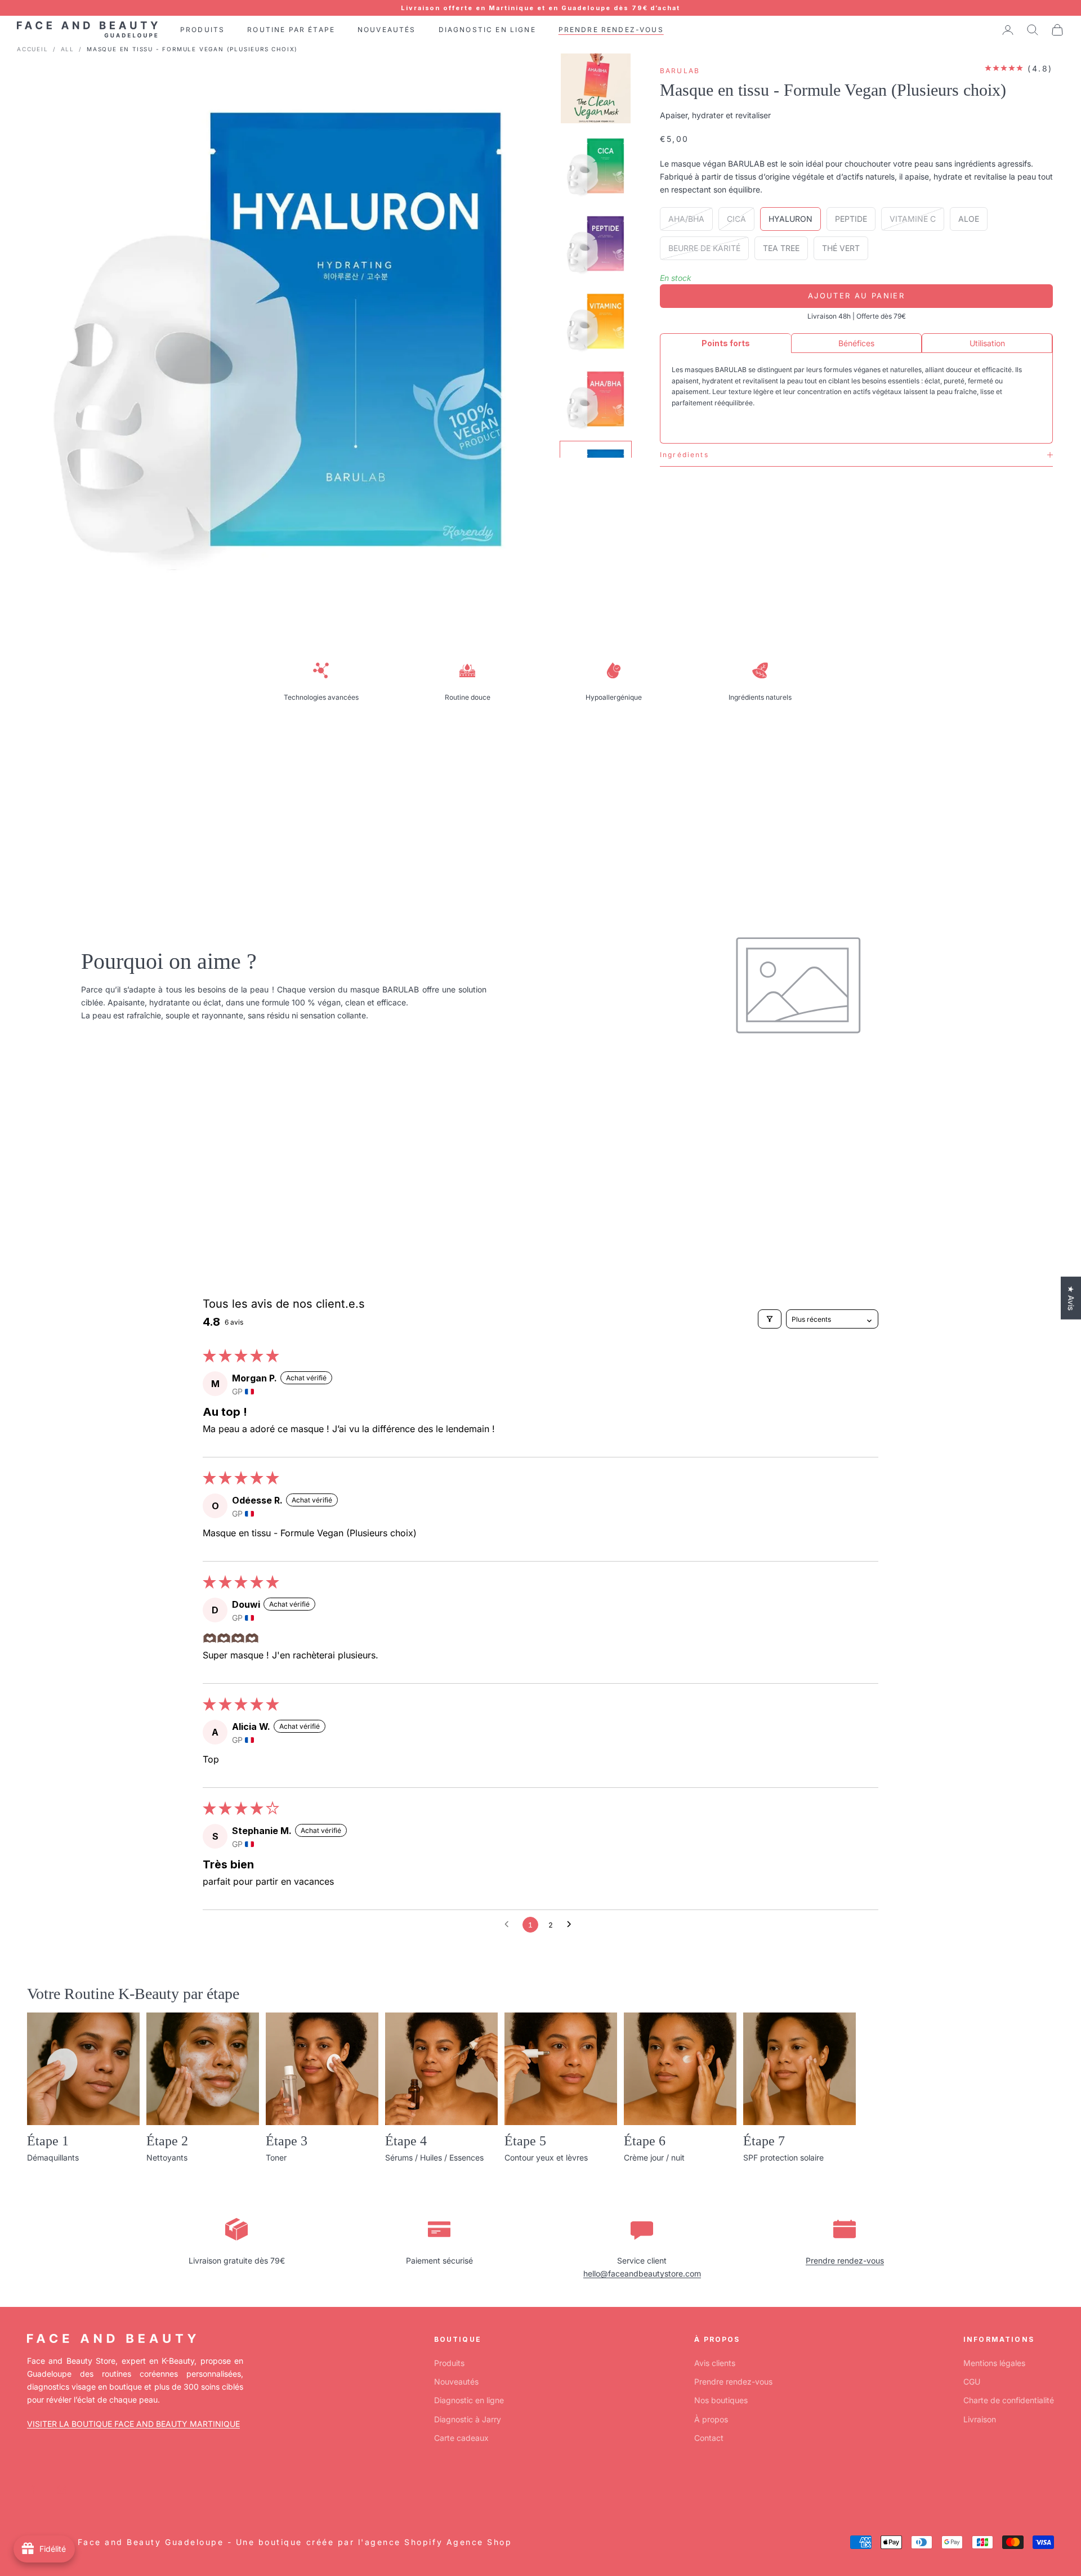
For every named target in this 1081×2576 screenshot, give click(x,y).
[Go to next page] (572, 1925)
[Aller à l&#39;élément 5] (596, 399)
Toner (276, 2157)
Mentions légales (994, 2363)
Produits (449, 2363)
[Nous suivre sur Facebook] (33, 2490)
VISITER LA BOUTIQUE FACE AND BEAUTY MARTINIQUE (133, 2424)
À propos (711, 2419)
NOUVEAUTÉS (387, 30)
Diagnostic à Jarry (468, 2419)
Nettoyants (167, 2157)
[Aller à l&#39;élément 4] (596, 321)
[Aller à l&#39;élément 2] (596, 166)
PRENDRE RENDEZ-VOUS (611, 30)
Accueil (33, 49)
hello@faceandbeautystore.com (642, 2273)
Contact (709, 2438)
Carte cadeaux (461, 2438)
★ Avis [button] (1071, 1298)
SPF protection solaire (783, 2157)
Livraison (980, 2419)
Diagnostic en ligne (469, 2400)
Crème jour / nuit (654, 2157)
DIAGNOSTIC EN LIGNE (487, 30)
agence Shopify (404, 2542)
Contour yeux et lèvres (546, 2157)
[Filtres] (770, 1319)
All (68, 49)
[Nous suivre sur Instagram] (62, 2490)
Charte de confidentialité (1009, 2400)
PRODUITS (202, 30)
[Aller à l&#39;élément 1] (596, 88)
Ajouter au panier (856, 296)
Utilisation (987, 343)
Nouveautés (456, 2382)
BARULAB (680, 71)
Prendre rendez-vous (845, 2260)
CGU (972, 2382)
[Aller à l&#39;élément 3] (596, 244)
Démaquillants (53, 2157)
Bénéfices (856, 343)
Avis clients (715, 2363)
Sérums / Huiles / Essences (434, 2157)
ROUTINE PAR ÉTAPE (291, 30)
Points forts (726, 343)
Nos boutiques (721, 2400)
